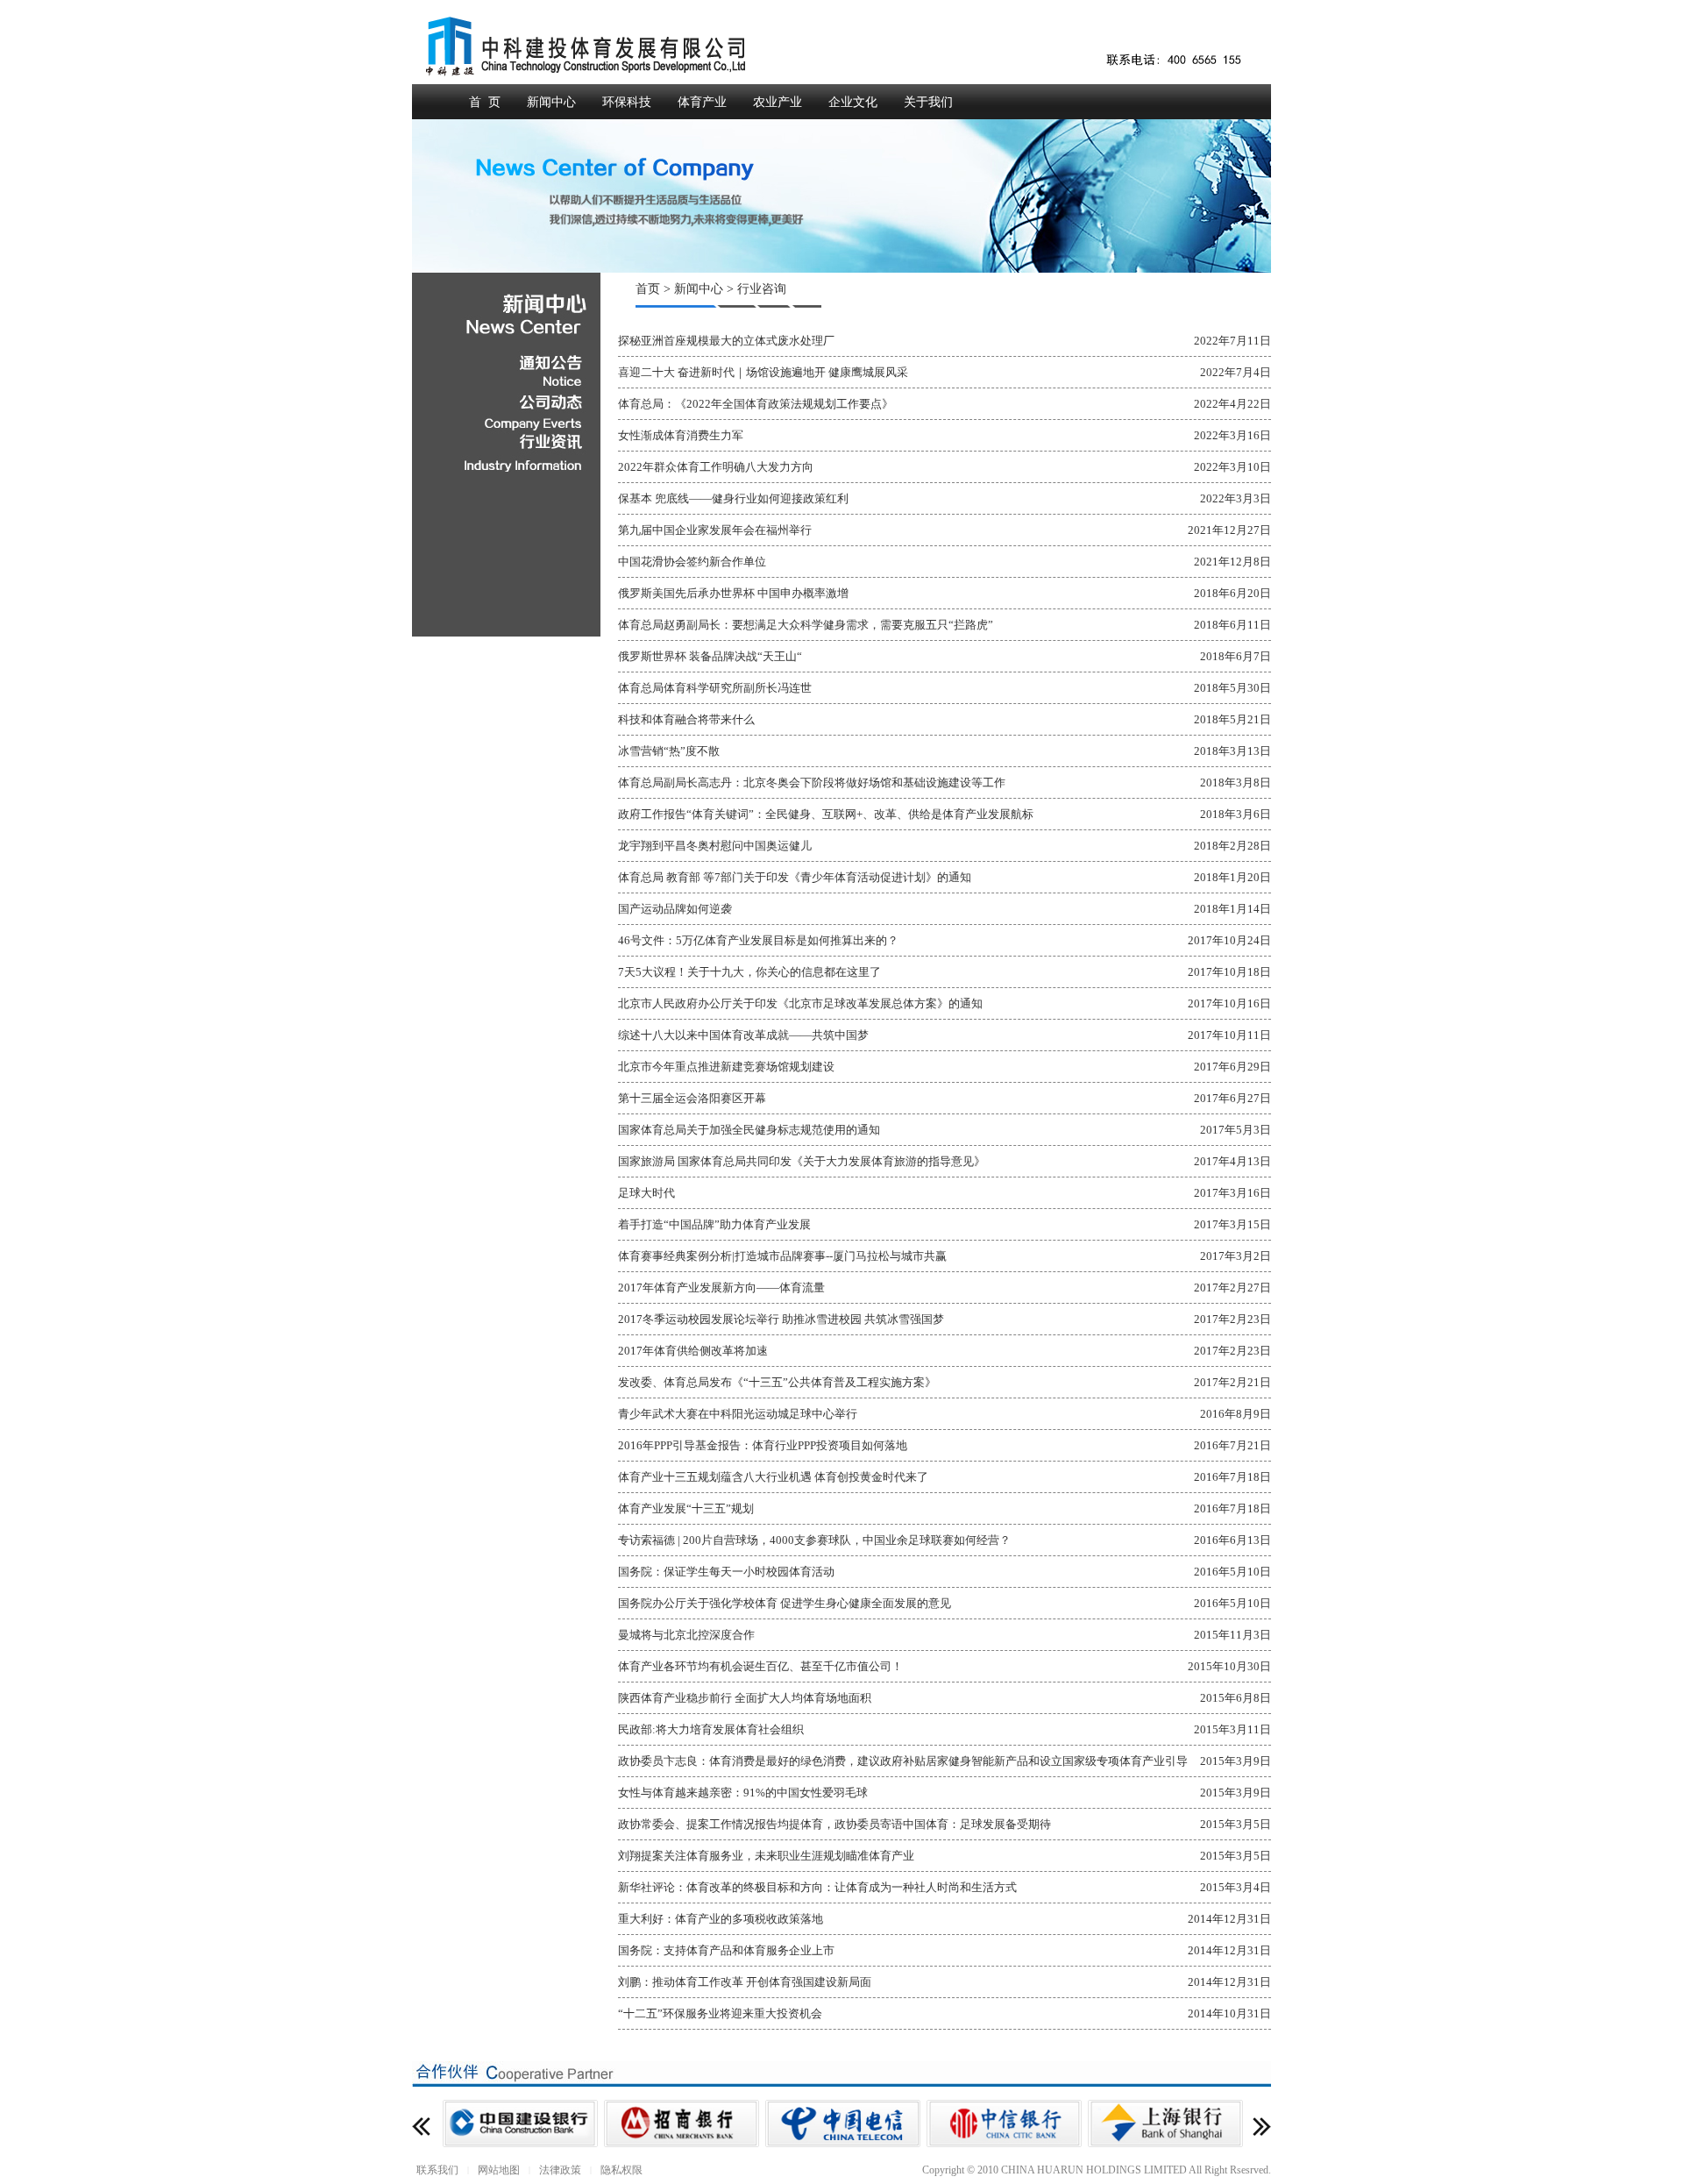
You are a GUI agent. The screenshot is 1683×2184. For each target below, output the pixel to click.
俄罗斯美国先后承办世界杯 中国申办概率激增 (733, 593)
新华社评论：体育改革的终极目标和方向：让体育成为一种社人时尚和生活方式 (817, 1887)
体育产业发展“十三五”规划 (686, 1508)
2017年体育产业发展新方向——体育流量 (721, 1288)
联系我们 (437, 2170)
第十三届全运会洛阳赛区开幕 (692, 1098)
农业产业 (778, 102)
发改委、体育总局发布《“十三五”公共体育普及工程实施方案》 (777, 1382)
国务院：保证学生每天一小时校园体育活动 (726, 1572)
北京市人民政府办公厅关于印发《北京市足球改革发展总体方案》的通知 (800, 1003)
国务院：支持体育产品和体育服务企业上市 (726, 1950)
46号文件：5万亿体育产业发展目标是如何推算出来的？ (758, 940)
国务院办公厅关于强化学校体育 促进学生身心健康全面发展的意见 (785, 1603)
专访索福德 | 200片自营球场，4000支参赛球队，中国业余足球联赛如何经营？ (814, 1540)
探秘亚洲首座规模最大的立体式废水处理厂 (726, 341)
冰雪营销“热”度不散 (669, 751)
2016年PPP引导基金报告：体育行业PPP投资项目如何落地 (763, 1445)
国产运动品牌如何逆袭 (675, 909)
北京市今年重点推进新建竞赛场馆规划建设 (726, 1067)
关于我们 (928, 102)
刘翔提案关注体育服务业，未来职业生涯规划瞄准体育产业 (766, 1856)
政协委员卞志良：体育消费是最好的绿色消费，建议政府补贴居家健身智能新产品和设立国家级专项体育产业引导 (903, 1761)
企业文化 (853, 102)
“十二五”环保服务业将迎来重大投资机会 (720, 2013)
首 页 (485, 102)
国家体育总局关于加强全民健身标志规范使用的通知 (749, 1130)
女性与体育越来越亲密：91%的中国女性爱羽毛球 (743, 1793)
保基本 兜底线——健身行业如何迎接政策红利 (733, 498)
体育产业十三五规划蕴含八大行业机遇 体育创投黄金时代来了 (773, 1477)
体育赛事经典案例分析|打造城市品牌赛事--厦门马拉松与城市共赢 (782, 1256)
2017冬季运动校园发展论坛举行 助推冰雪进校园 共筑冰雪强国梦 (781, 1319)
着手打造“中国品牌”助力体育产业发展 (714, 1224)
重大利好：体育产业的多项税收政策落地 (721, 1919)
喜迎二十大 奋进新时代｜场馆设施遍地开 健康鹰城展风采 (763, 372)
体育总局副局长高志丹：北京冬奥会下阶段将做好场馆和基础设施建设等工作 (812, 783)
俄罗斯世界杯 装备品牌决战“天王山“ (710, 656)
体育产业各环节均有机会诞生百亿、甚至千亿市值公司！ (760, 1666)
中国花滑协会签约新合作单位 (692, 562)
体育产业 (702, 102)
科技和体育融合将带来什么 (686, 719)
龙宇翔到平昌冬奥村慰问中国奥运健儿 (715, 846)
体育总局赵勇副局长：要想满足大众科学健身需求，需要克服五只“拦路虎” (806, 625)
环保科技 (627, 102)
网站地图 (499, 2170)
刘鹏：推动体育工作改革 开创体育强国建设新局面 (745, 1982)
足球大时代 (646, 1193)
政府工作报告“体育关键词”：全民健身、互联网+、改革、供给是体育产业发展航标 (826, 814)
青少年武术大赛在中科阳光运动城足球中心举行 (738, 1414)
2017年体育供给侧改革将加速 (693, 1351)
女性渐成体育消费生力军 (681, 435)
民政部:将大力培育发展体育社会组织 (711, 1729)
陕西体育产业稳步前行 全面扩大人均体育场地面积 (745, 1698)
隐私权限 (621, 2170)
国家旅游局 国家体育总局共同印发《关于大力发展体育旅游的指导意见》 (802, 1161)
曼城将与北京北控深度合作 (686, 1635)
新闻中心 (551, 102)
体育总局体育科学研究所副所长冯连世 (715, 688)
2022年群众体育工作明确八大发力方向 (716, 467)
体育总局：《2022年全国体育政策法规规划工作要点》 (756, 404)
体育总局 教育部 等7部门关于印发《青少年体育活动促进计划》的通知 (795, 877)
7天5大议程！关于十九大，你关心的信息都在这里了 (749, 972)
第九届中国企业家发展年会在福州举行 (715, 530)
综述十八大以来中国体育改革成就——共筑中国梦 (743, 1035)
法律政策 (560, 2170)
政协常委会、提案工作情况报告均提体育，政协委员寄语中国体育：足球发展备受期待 (834, 1824)
